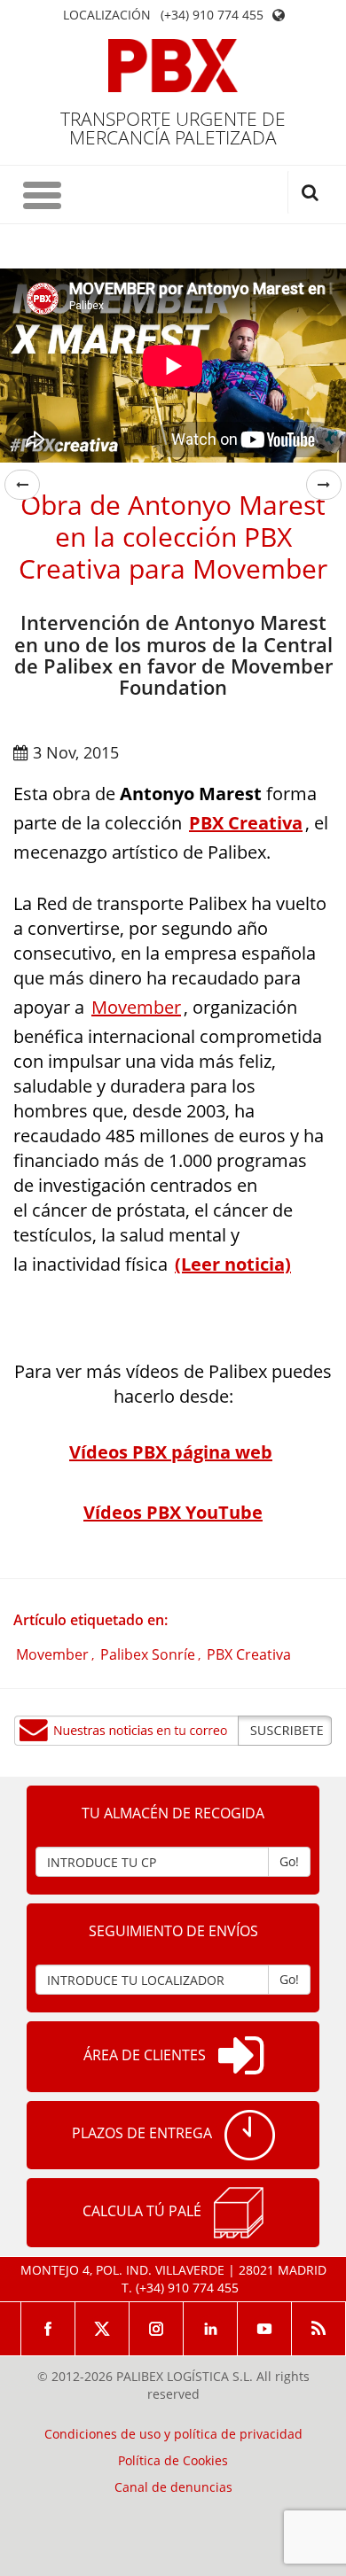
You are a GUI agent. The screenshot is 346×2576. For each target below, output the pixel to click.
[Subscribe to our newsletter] (173, 1731)
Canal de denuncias (173, 2487)
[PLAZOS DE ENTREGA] (250, 2135)
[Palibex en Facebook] (48, 2329)
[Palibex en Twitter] (102, 2329)
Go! (289, 1861)
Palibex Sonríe (148, 1654)
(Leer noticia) (233, 1264)
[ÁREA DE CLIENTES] (241, 2057)
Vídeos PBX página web (171, 1452)
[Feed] (319, 2329)
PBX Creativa (249, 1654)
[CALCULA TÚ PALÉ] (239, 2213)
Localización (107, 15)
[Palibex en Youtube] (265, 2329)
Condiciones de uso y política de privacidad (173, 2434)
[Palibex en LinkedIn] (211, 2329)
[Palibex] (173, 66)
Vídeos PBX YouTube (173, 1512)
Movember (136, 1007)
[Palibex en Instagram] (157, 2329)
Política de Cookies (173, 2461)
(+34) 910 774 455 (212, 15)
